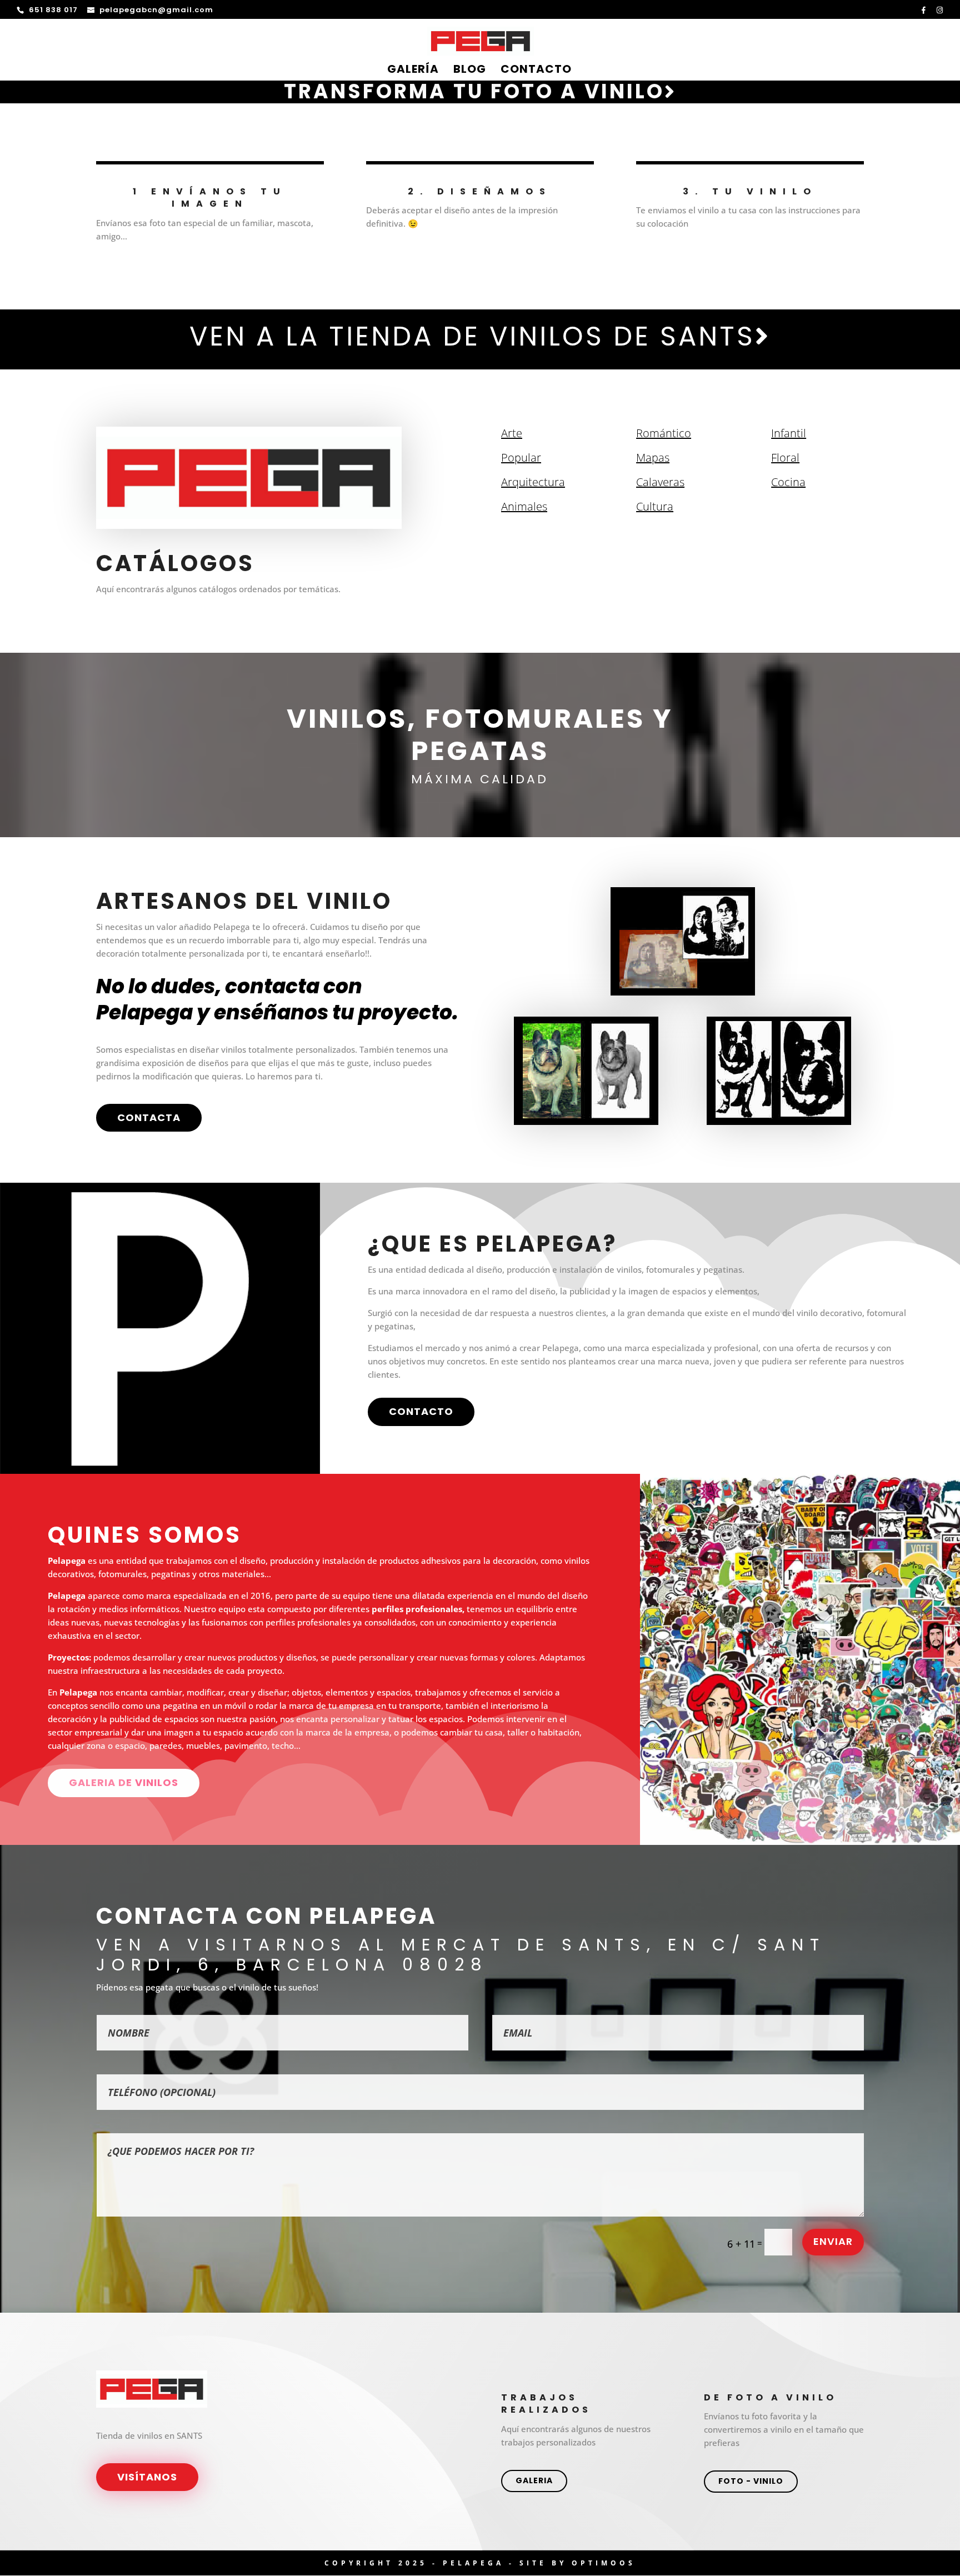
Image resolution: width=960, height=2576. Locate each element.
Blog (470, 71)
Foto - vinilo (751, 2481)
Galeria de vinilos (124, 1782)
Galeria (534, 2480)
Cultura (655, 506)
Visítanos (147, 2477)
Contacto (536, 71)
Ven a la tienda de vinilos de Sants (472, 336)
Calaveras (660, 482)
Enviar (833, 2241)
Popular (521, 457)
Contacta (149, 1117)
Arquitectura (533, 482)
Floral (785, 457)
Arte (512, 433)
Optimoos (604, 2563)
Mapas (653, 457)
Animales (524, 506)
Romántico (664, 433)
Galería (413, 71)
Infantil (789, 433)
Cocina (788, 482)
